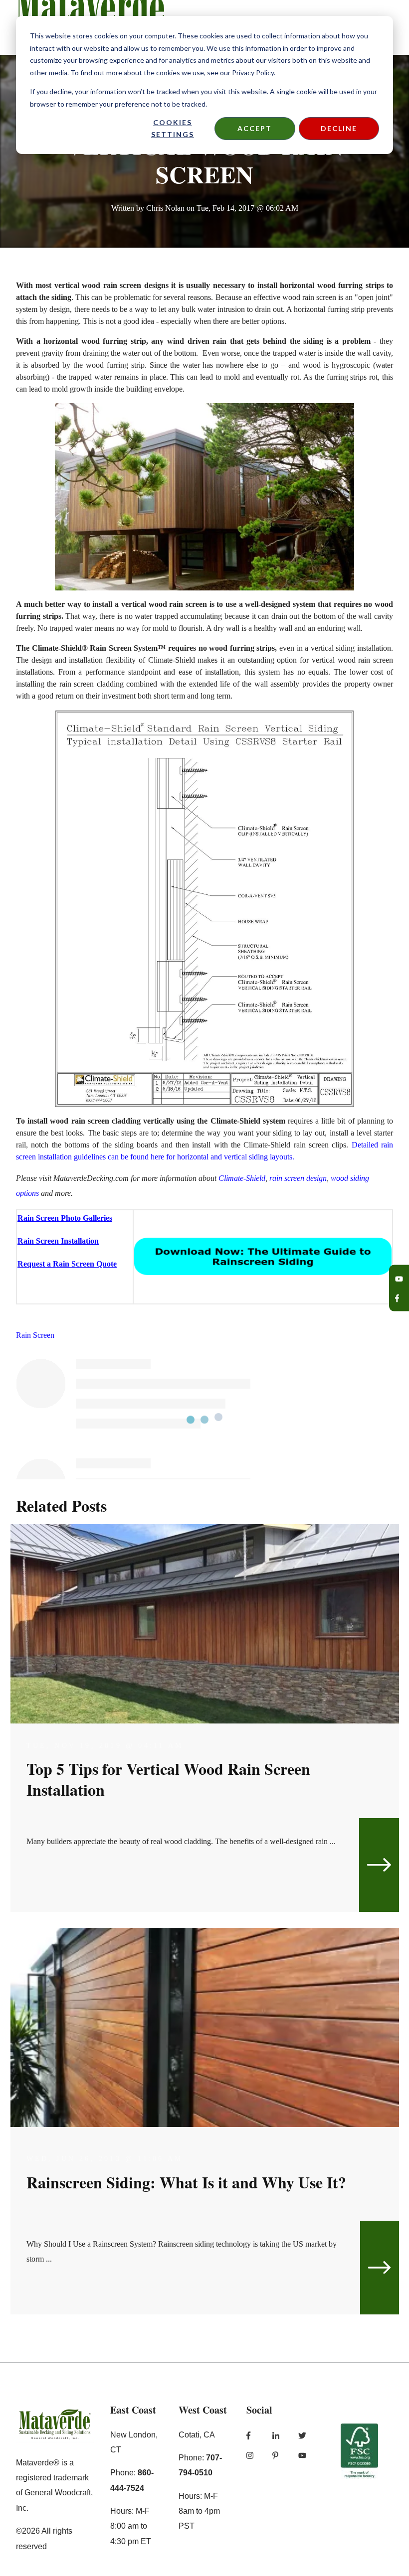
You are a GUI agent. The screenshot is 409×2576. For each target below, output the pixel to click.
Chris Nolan (165, 208)
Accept (255, 128)
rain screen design (298, 1178)
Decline (339, 128)
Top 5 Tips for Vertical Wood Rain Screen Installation (168, 1779)
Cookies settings (173, 129)
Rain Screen (35, 1335)
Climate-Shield (242, 1178)
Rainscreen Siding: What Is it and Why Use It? (186, 2182)
